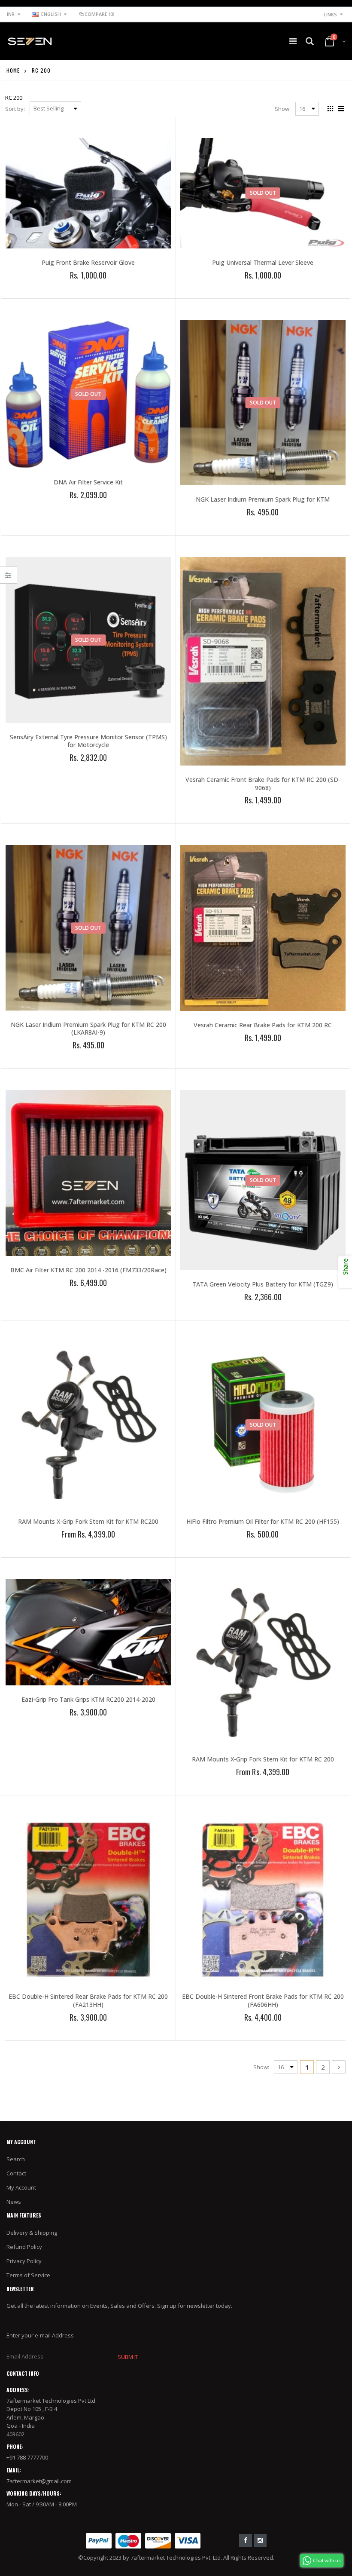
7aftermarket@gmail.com (39, 2481)
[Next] (339, 2067)
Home (13, 70)
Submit (127, 2357)
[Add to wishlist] (65, 290)
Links (330, 14)
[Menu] (293, 41)
